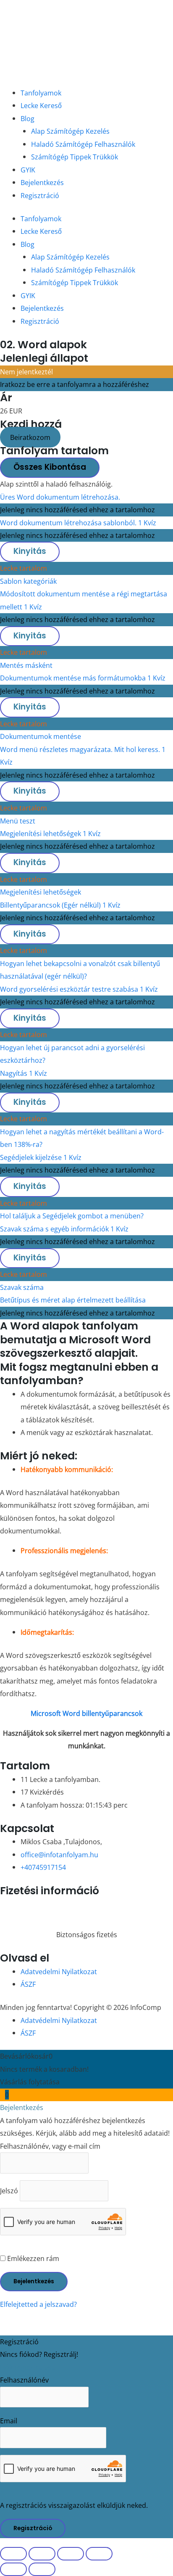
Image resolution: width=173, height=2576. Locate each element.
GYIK (28, 170)
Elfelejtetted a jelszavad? (38, 2304)
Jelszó (9, 2191)
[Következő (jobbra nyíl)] (42, 2569)
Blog (28, 118)
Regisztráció (40, 195)
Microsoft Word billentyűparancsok (86, 1713)
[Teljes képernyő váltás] (42, 2554)
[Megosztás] (71, 2554)
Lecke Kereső (41, 105)
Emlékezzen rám (32, 2258)
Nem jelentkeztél (26, 372)
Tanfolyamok (41, 93)
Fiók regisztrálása (28, 2367)
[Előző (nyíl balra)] (13, 2569)
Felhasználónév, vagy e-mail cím (50, 2146)
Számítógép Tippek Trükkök (75, 157)
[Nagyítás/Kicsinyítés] (13, 2554)
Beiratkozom (30, 437)
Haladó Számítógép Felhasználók (83, 144)
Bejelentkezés (42, 182)
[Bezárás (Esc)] (99, 2554)
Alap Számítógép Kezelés (70, 131)
